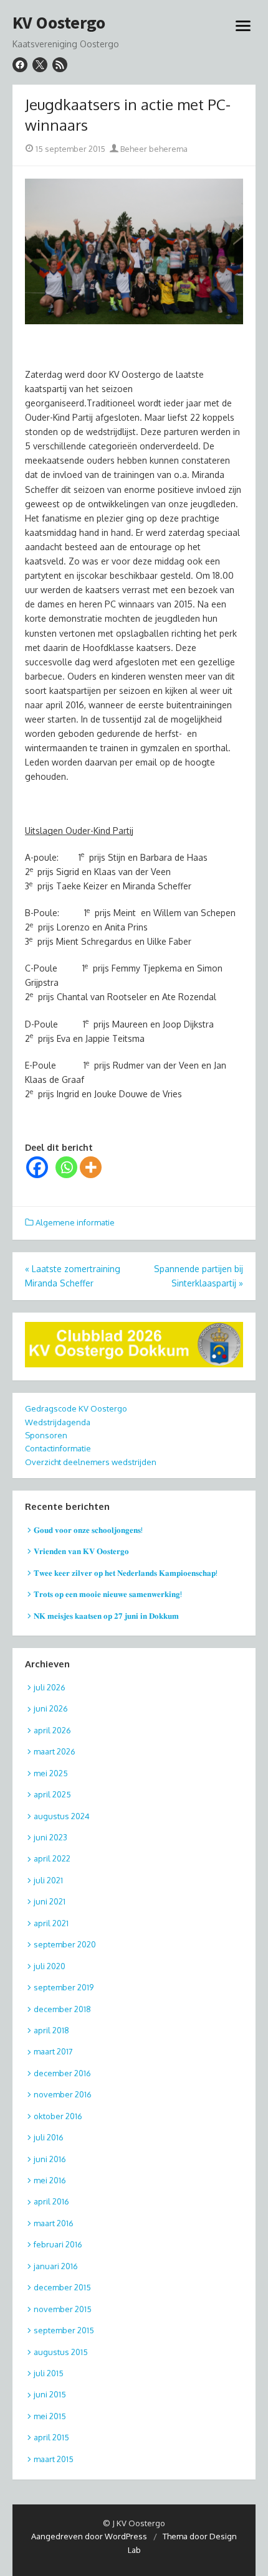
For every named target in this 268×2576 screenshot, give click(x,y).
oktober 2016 (58, 2116)
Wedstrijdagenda (58, 1422)
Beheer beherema (153, 149)
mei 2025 (51, 1773)
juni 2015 (50, 2394)
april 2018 (51, 2030)
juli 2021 (48, 1880)
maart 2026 (55, 1751)
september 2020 (65, 1944)
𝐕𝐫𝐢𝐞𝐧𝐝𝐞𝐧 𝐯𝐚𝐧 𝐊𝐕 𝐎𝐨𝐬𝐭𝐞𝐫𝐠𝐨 (81, 1551)
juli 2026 (50, 1687)
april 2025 (52, 1794)
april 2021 (51, 1923)
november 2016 (63, 2094)
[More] (91, 1167)
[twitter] (40, 65)
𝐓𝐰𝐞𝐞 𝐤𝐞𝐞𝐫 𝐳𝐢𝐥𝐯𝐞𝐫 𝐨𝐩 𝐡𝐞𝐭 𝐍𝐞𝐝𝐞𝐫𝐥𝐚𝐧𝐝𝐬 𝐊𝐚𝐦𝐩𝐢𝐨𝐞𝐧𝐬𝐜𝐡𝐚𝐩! (126, 1573)
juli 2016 (49, 2137)
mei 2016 (50, 2180)
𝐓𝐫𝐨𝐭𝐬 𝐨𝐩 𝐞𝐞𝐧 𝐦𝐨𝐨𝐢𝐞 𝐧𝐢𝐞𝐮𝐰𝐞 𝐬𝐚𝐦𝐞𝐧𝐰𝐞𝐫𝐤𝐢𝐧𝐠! (108, 1594)
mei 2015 (50, 2416)
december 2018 (62, 2009)
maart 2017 (53, 2051)
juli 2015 (49, 2373)
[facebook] (20, 65)
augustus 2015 (61, 2352)
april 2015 (51, 2437)
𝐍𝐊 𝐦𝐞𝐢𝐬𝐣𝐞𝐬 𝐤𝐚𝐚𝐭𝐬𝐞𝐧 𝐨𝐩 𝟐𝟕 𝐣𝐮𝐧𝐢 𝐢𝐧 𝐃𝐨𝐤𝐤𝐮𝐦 (106, 1616)
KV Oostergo (59, 23)
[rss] (60, 65)
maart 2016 (54, 2223)
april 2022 (52, 1858)
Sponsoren (46, 1435)
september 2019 (64, 1987)
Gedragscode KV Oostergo (76, 1408)
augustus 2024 (62, 1816)
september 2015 (64, 2330)
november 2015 (63, 2309)
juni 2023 (50, 1837)
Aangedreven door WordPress (89, 2536)
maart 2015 (54, 2459)
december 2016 (62, 2073)
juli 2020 (50, 1966)
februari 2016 (58, 2244)
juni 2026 (51, 1708)
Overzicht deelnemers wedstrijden (91, 1462)
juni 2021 (50, 1901)
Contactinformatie (58, 1448)
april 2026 (52, 1730)
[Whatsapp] (66, 1167)
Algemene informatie (75, 1222)
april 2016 (51, 2201)
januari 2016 (56, 2266)
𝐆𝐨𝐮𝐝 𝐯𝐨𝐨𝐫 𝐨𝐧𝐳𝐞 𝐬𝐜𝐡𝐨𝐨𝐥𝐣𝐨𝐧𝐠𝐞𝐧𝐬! (88, 1530)
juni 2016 (50, 2159)
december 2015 (62, 2287)
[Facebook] (37, 1167)
